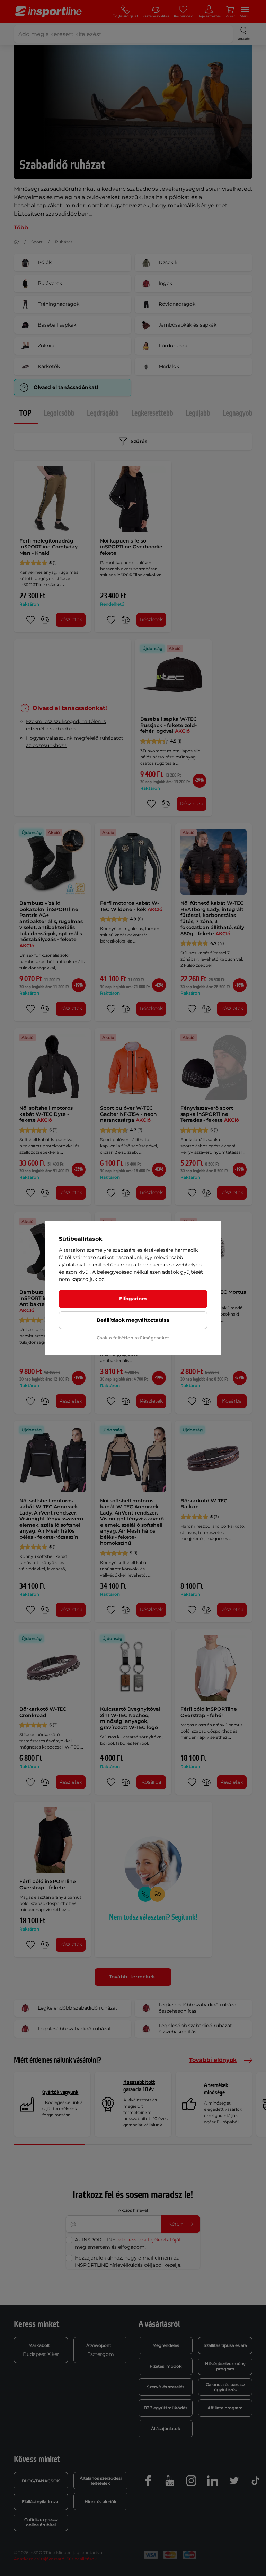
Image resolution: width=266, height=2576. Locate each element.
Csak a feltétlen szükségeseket (133, 1338)
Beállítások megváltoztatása (133, 1320)
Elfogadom (133, 1299)
